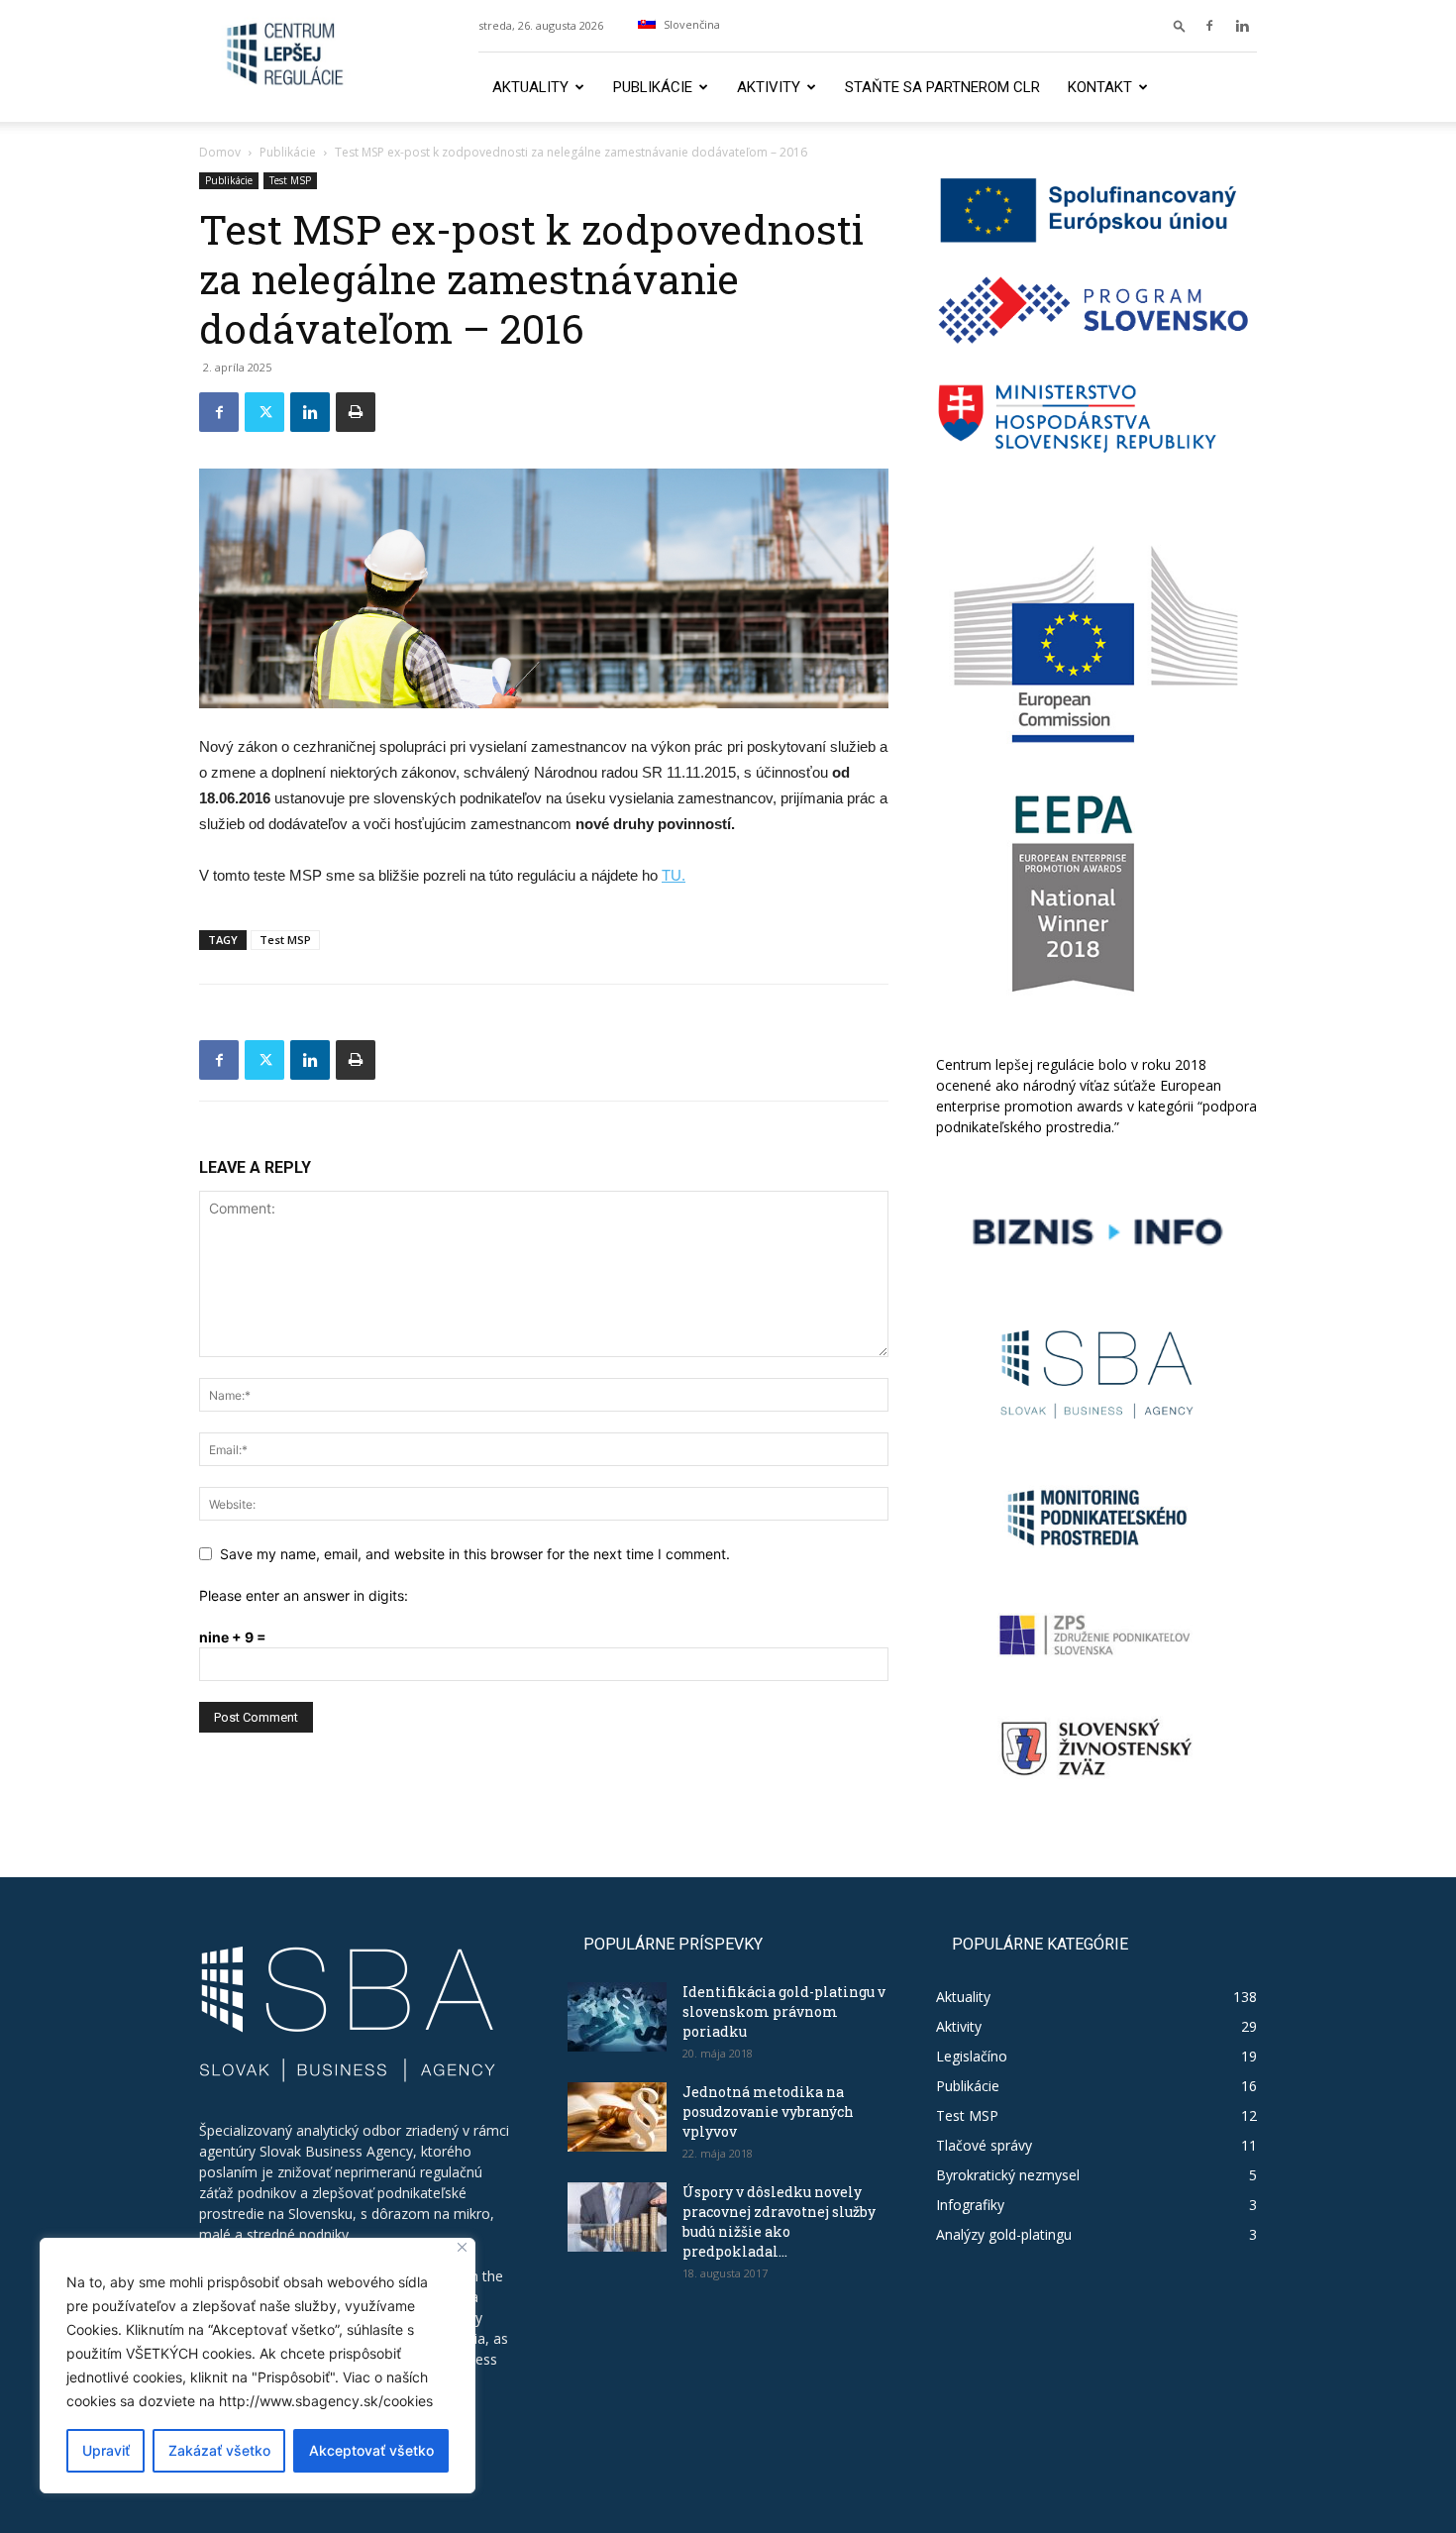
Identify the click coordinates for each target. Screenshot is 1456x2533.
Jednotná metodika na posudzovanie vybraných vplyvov (768, 2111)
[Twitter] (264, 412)
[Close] (462, 2247)
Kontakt (1100, 87)
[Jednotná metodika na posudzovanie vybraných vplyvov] (617, 2117)
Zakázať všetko (219, 2450)
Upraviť (106, 2450)
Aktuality (530, 87)
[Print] (356, 412)
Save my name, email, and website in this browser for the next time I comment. (475, 1554)
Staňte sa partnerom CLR (942, 87)
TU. (674, 875)
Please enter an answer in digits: (304, 1595)
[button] (1180, 25)
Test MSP (290, 180)
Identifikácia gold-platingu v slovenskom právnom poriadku (784, 2011)
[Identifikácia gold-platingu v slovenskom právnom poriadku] (617, 2017)
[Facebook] (1209, 26)
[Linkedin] (1242, 26)
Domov (220, 152)
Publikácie (653, 87)
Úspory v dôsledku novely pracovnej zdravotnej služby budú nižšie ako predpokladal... (779, 2221)
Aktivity (769, 87)
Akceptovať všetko (371, 2450)
